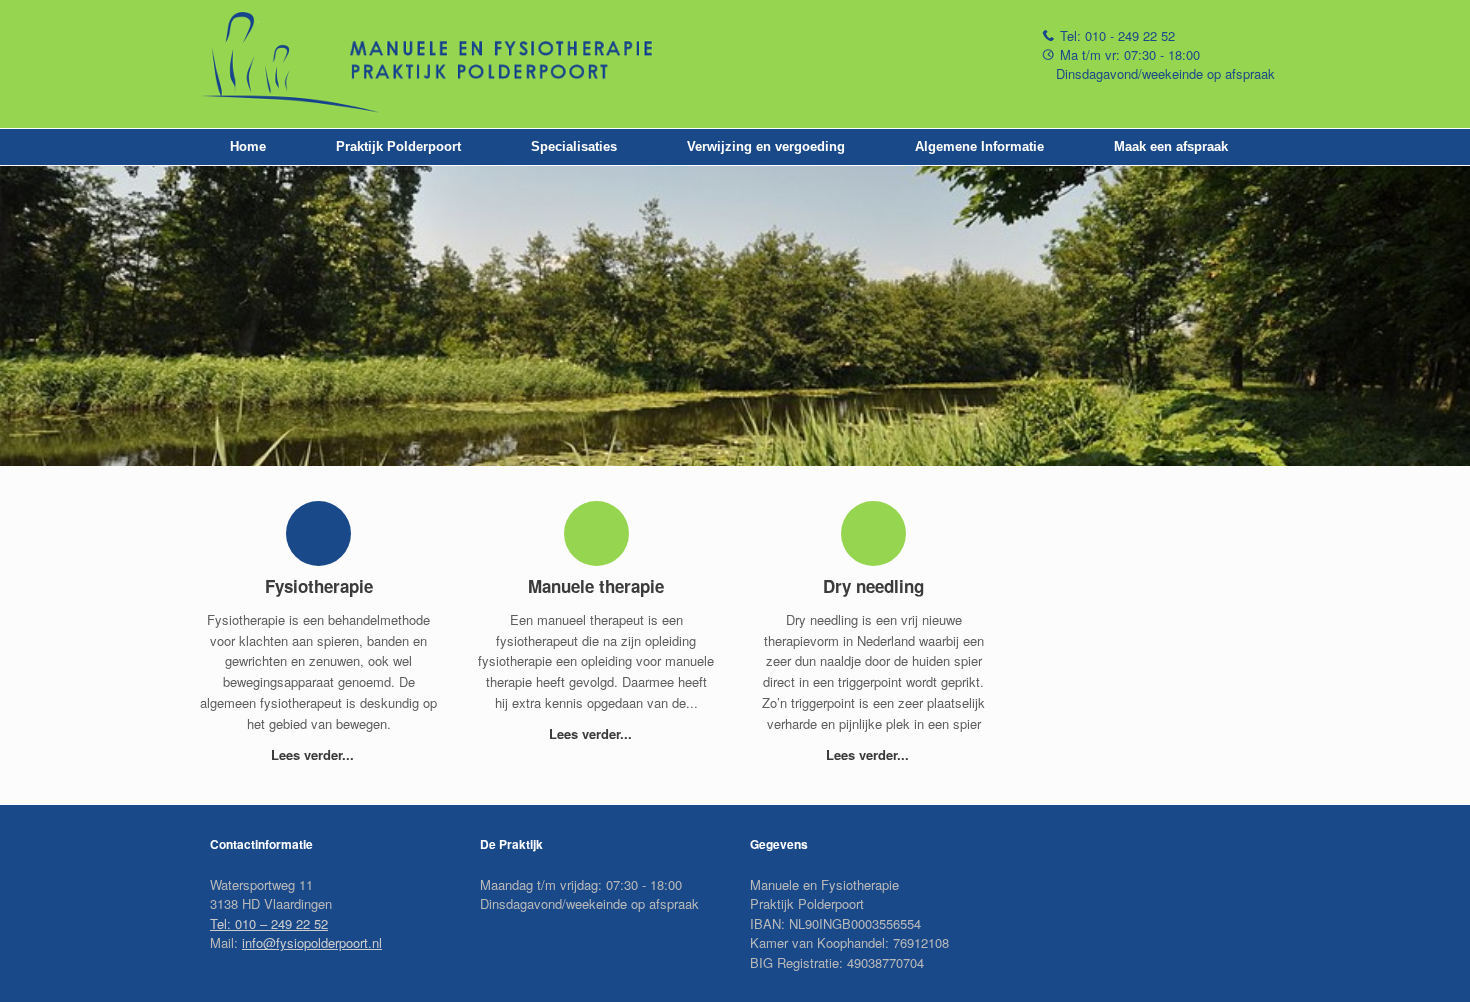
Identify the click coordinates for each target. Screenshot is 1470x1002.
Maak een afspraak (1171, 146)
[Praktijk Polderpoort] (450, 64)
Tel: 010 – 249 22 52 (269, 923)
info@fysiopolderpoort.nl (312, 942)
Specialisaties (574, 146)
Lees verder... (314, 754)
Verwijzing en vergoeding (766, 146)
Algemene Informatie (979, 146)
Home (248, 146)
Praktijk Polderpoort (398, 146)
